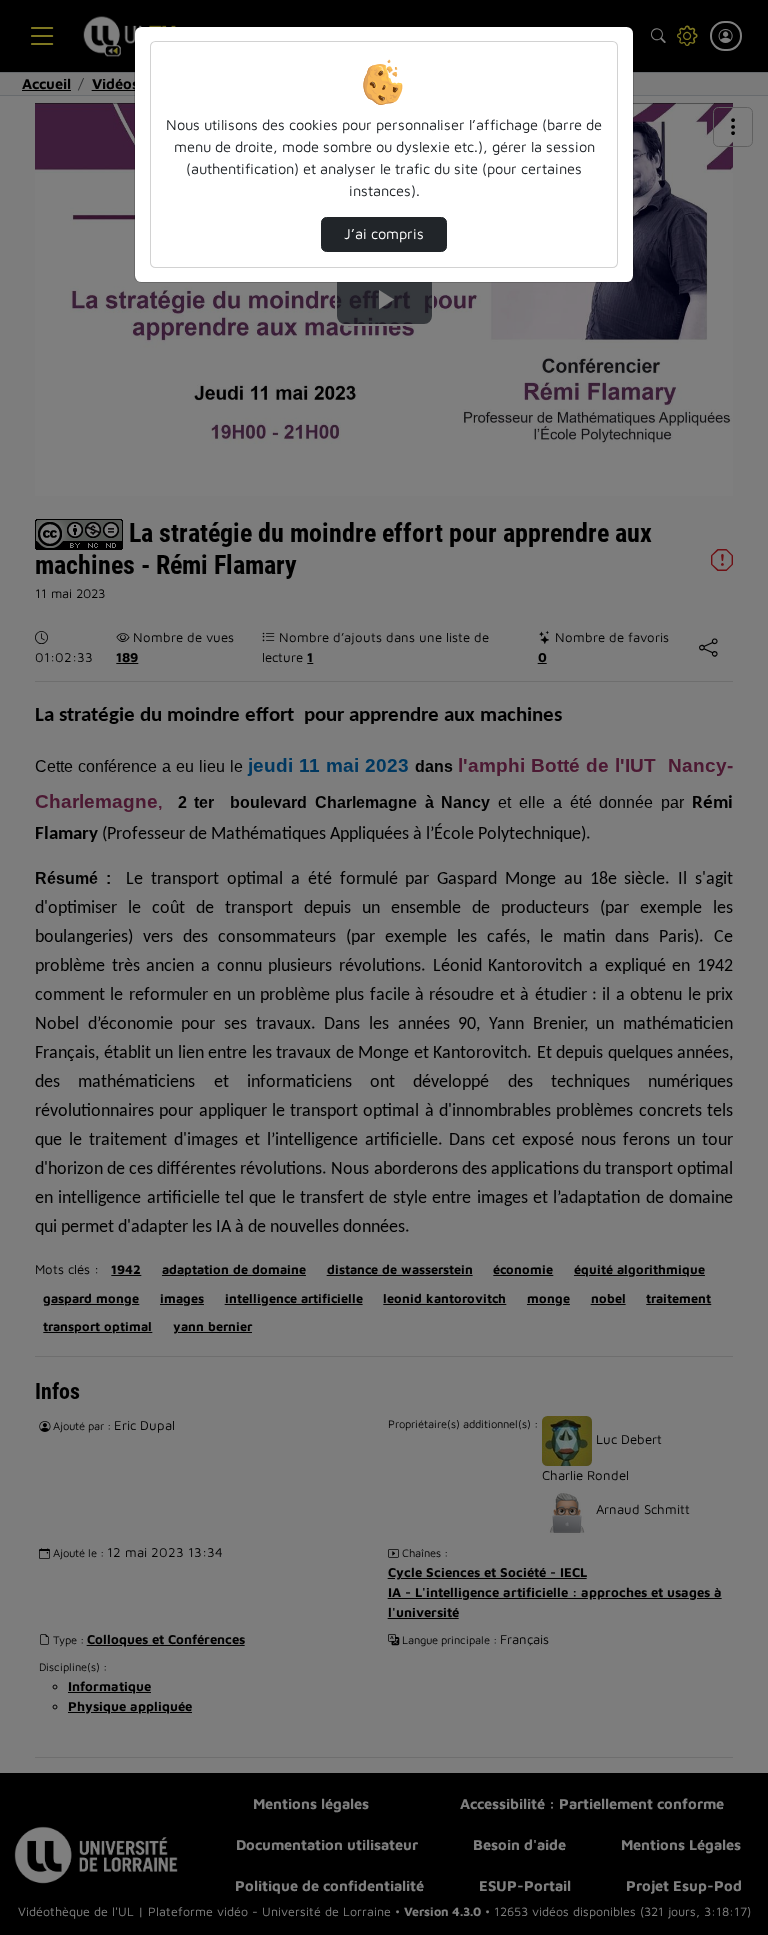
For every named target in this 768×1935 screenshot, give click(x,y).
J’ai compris (384, 233)
